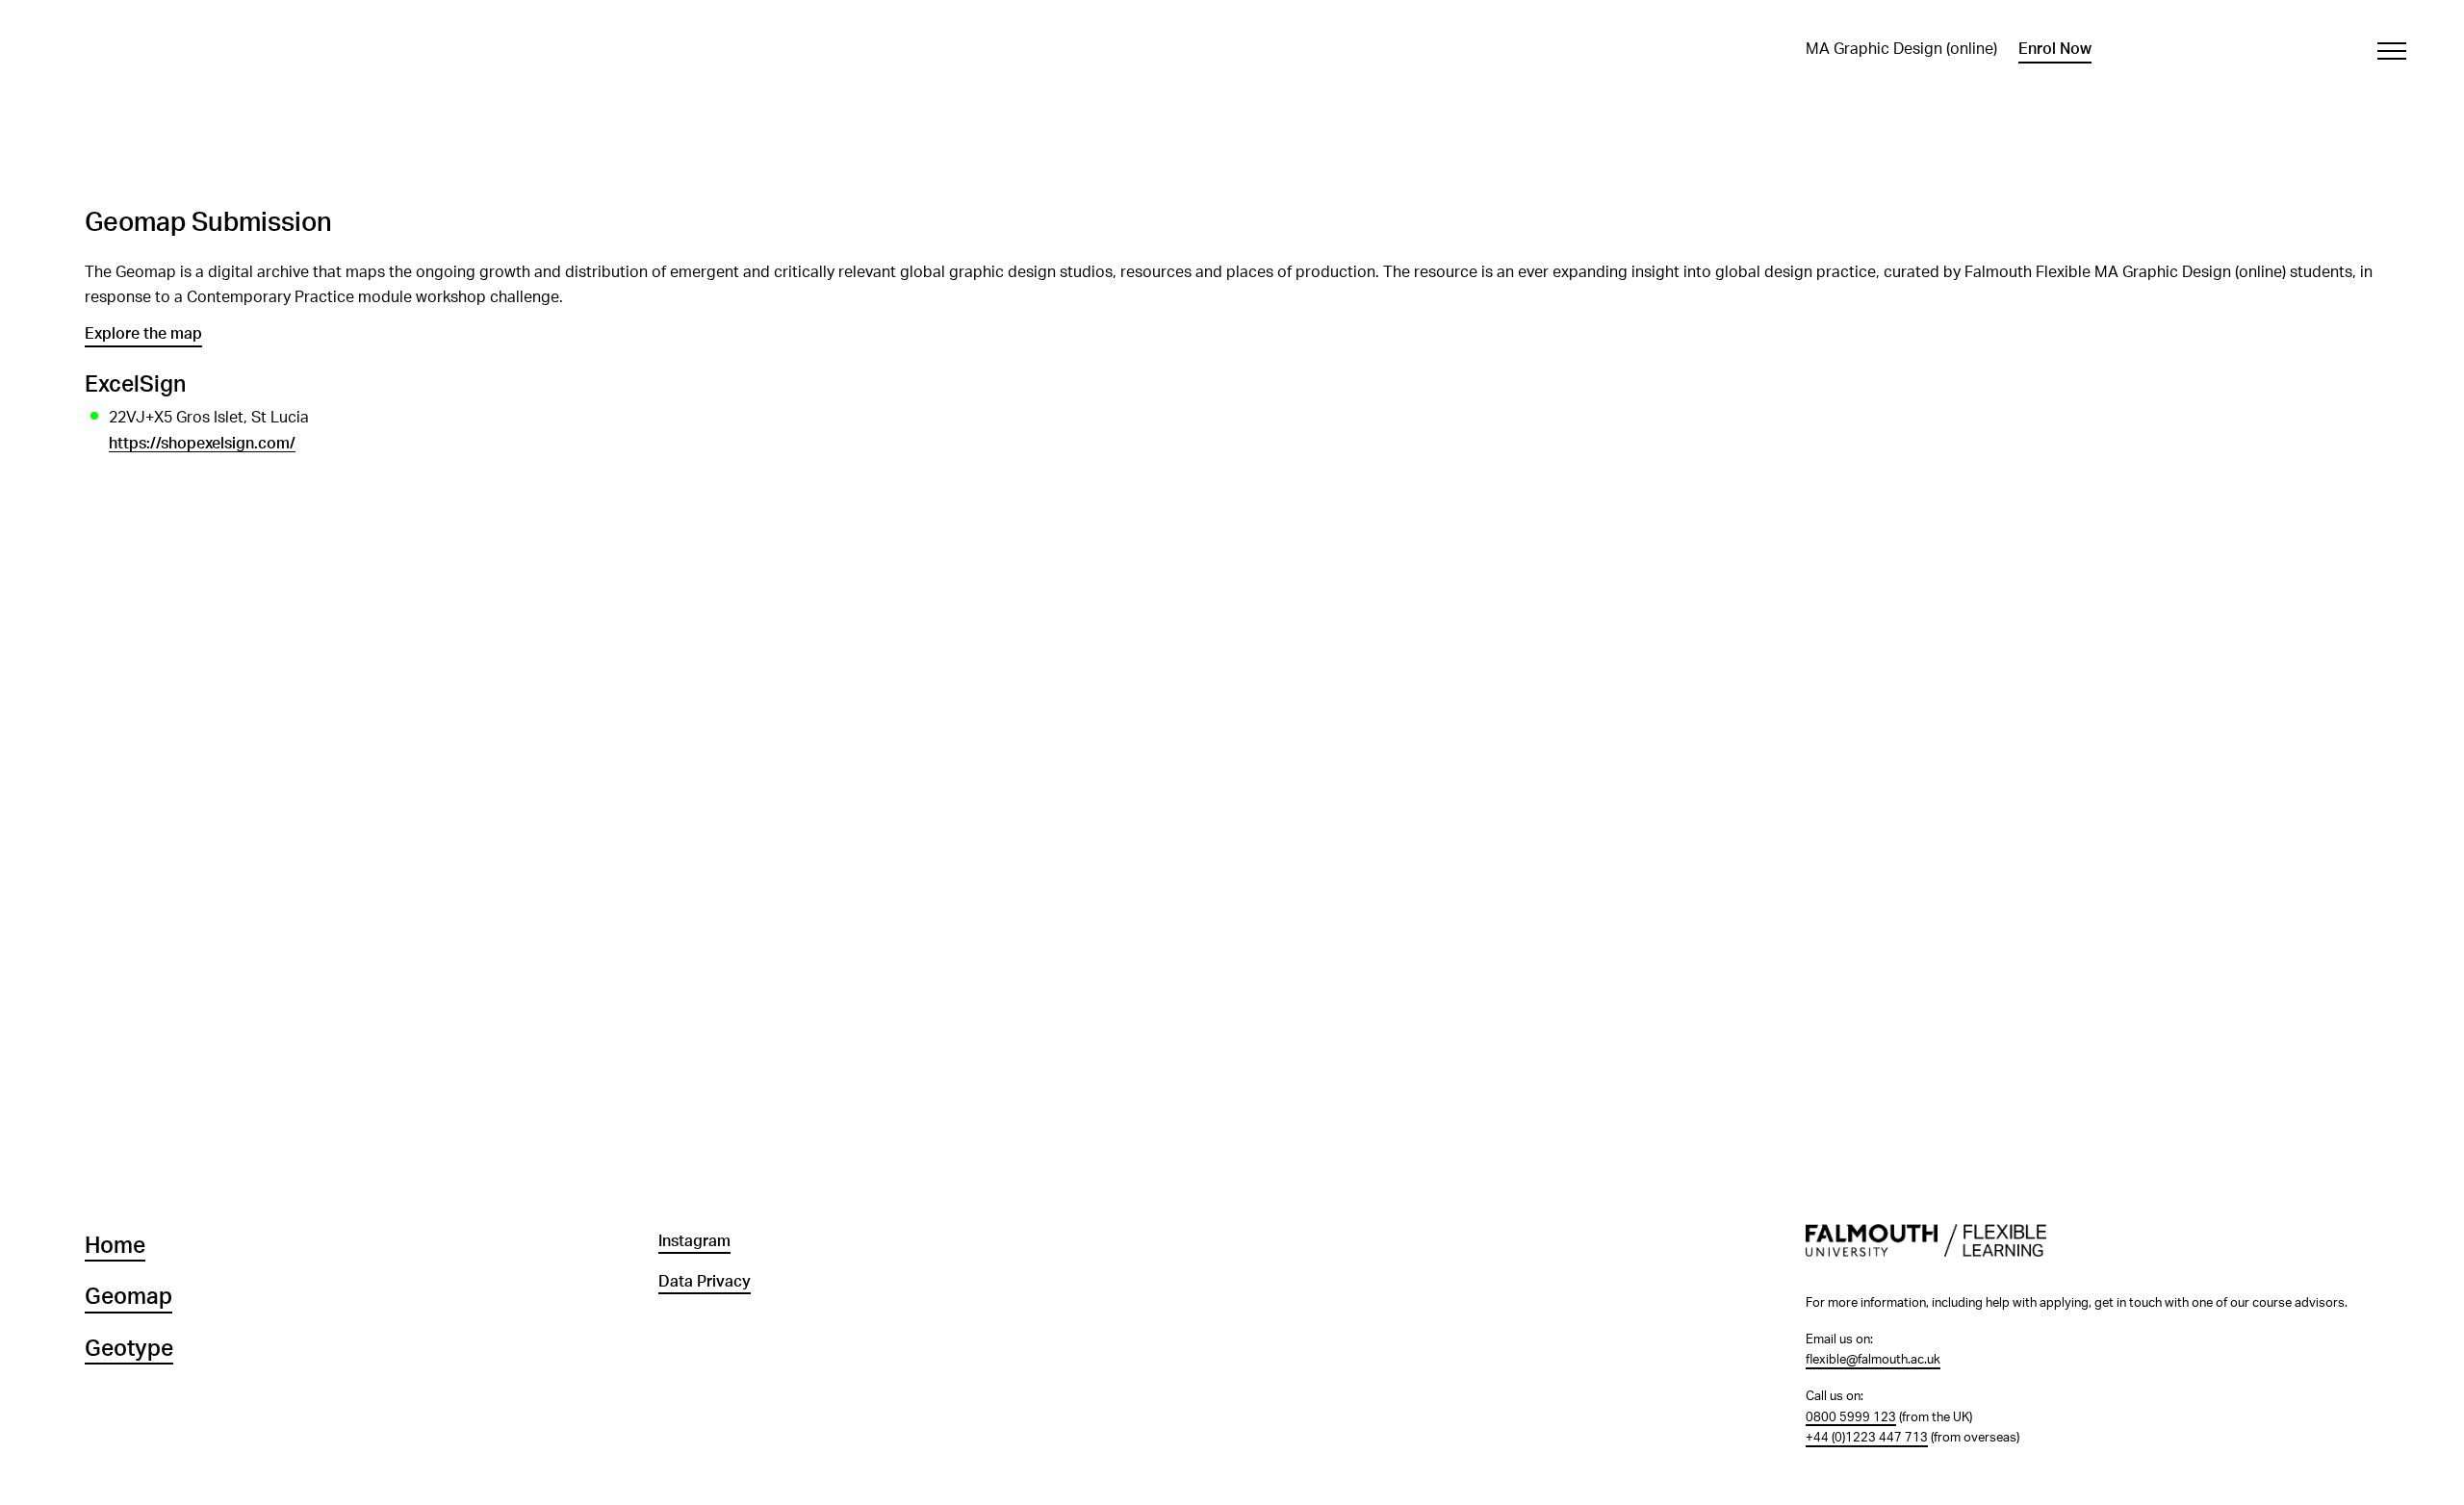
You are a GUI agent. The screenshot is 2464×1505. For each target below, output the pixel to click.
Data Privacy (705, 1282)
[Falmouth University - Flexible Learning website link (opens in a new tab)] (2092, 1251)
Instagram (694, 1241)
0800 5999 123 (1851, 1417)
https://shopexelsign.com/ (202, 444)
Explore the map (143, 334)
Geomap (128, 1297)
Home (115, 1246)
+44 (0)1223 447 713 (1867, 1438)
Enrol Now (2055, 49)
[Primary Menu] (2391, 51)
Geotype (129, 1349)
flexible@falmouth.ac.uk (1873, 1360)
